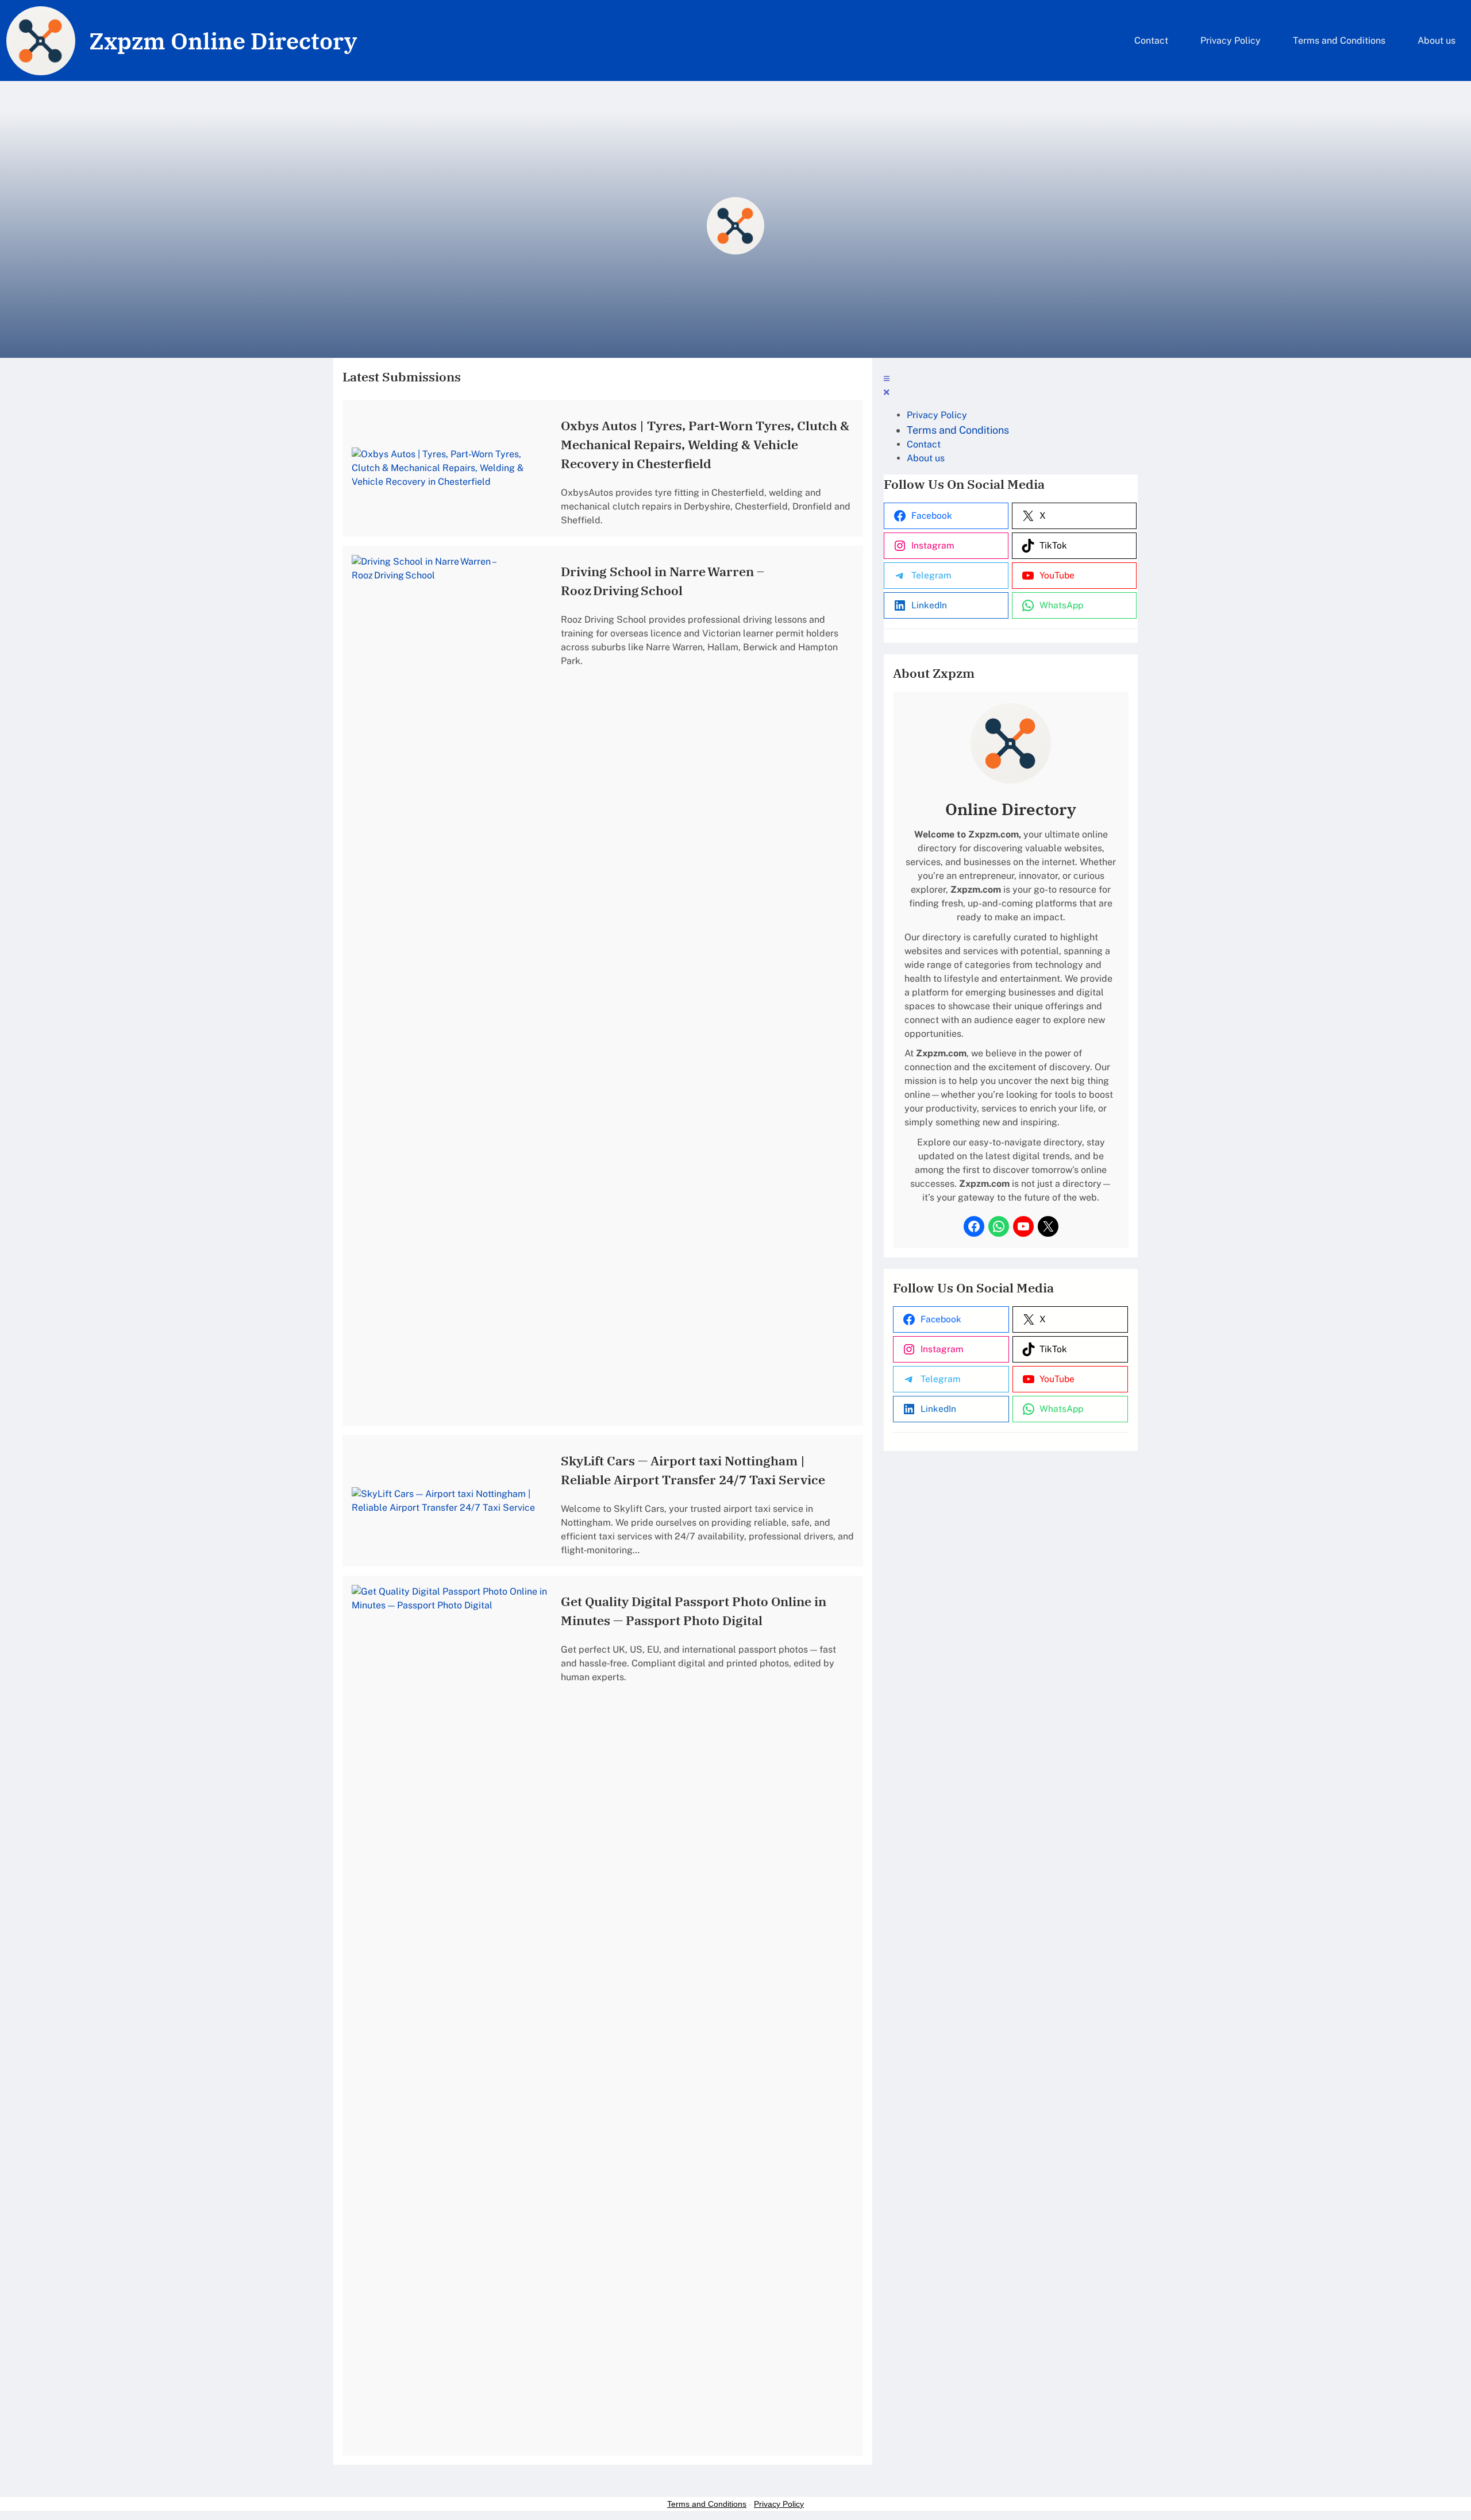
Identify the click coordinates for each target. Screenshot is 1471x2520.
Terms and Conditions (707, 2504)
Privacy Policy (779, 2504)
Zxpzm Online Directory (223, 41)
